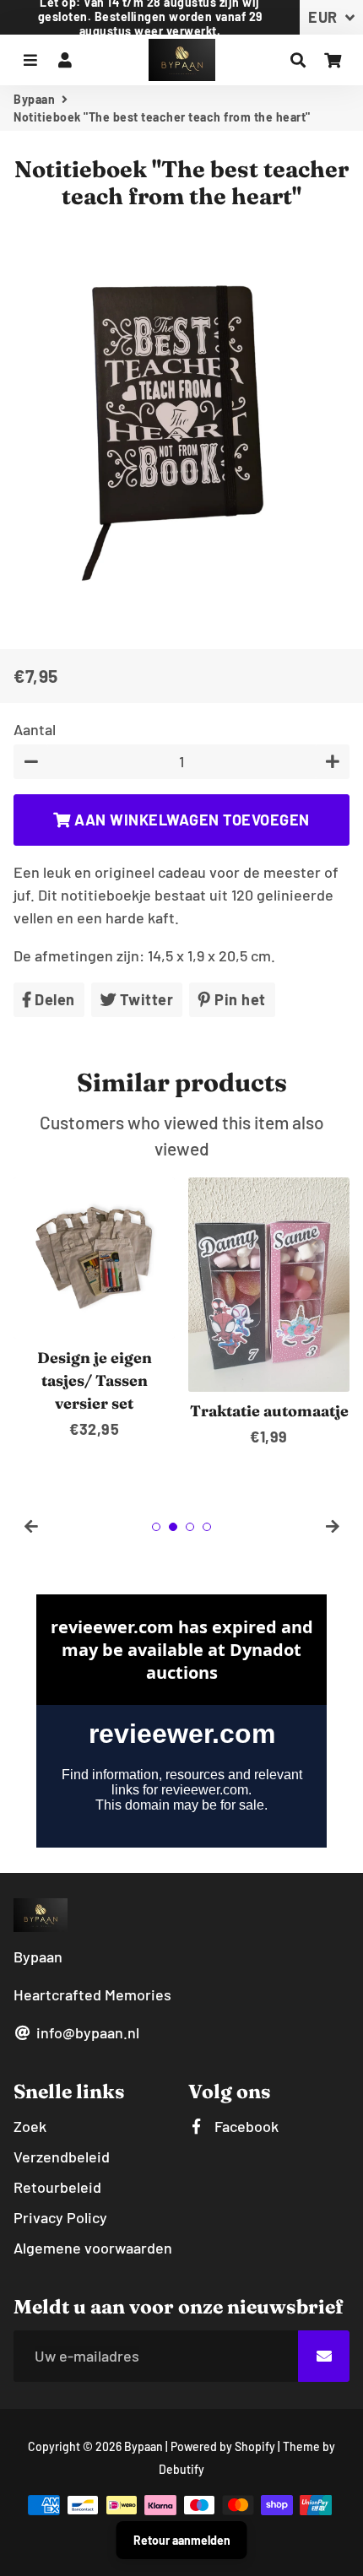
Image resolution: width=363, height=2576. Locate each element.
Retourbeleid (57, 2187)
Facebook (245, 2126)
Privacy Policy (60, 2217)
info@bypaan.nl (86, 2032)
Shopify (255, 2446)
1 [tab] (156, 1527)
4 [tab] (207, 1527)
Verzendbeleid (62, 2157)
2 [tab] (173, 1527)
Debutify (181, 2469)
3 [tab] (190, 1527)
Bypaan (34, 99)
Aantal (35, 729)
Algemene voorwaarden (93, 2248)
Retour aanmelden (182, 2540)
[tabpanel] (94, 1309)
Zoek (30, 2126)
